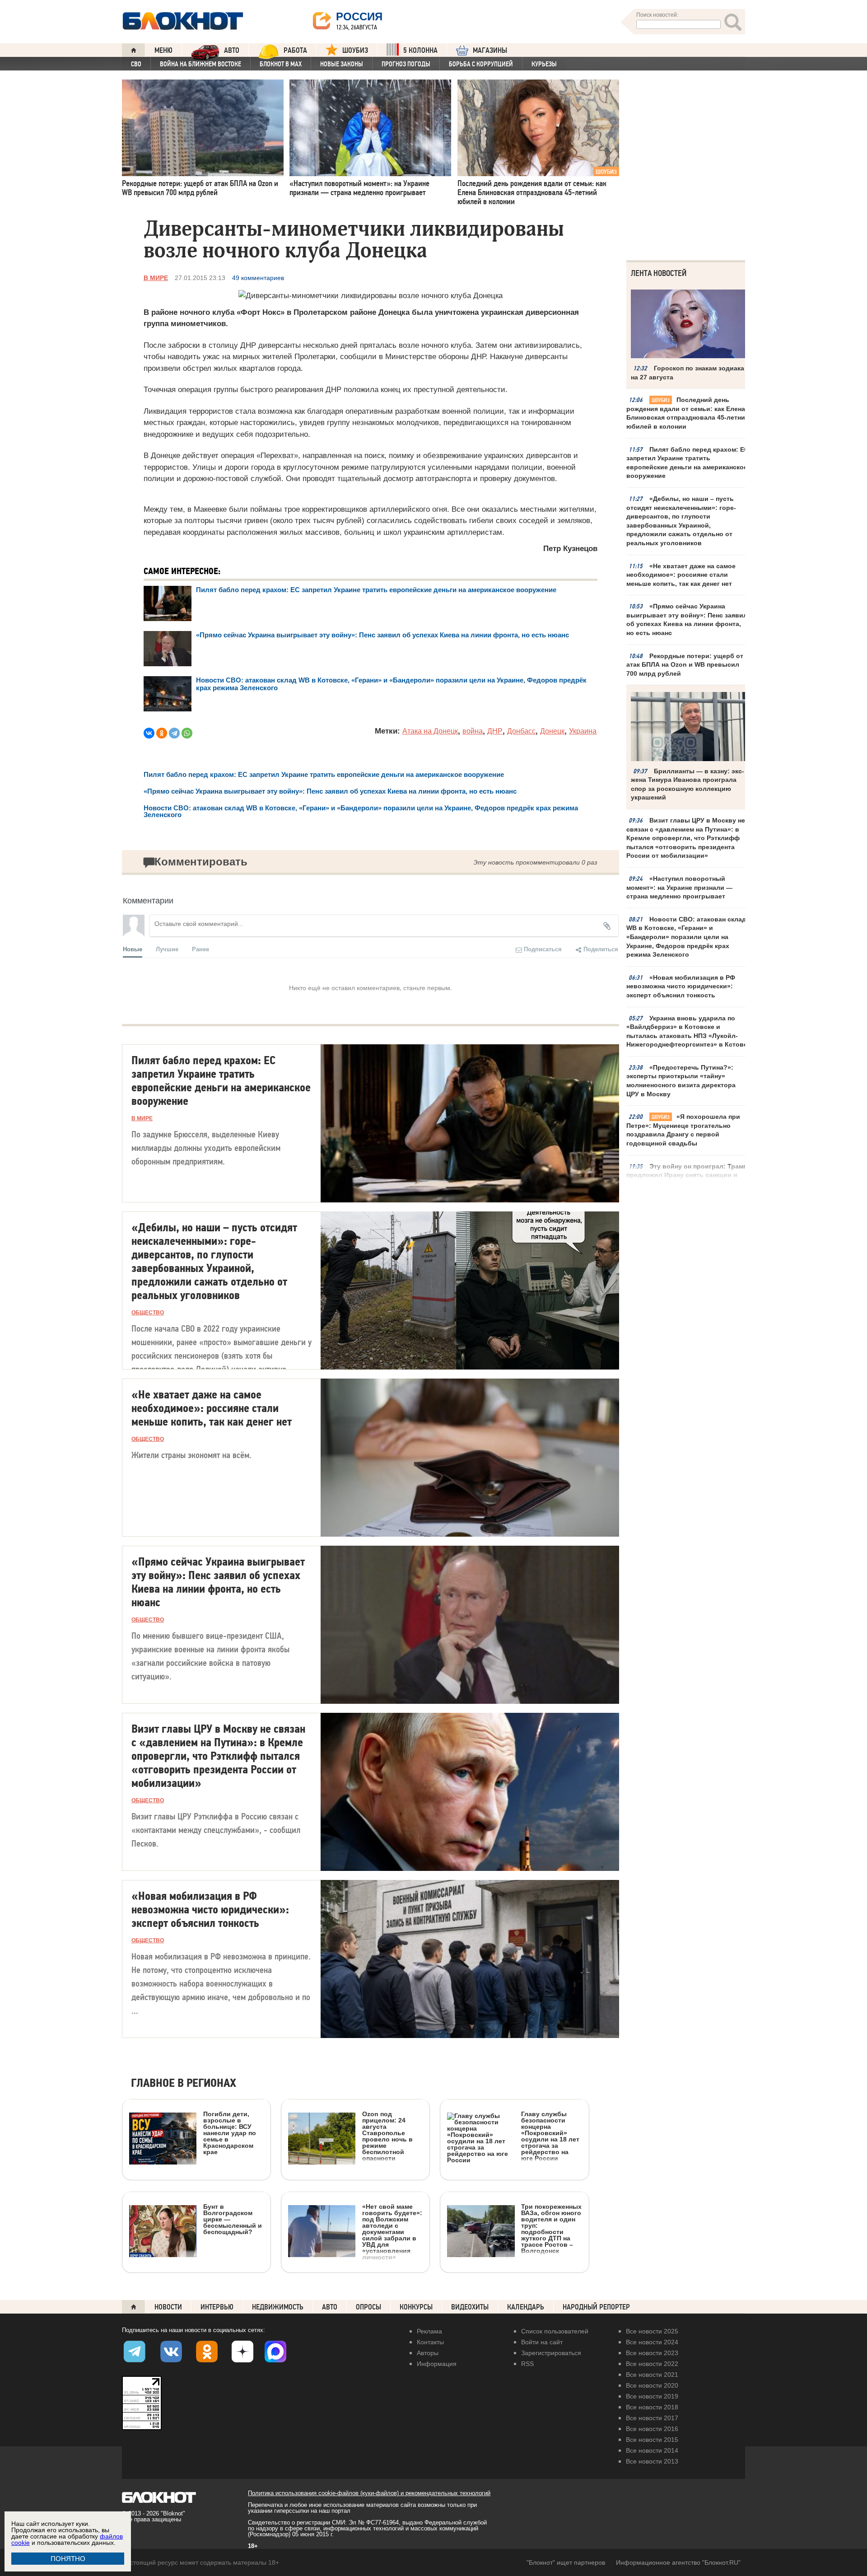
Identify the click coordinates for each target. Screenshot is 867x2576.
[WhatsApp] (187, 733)
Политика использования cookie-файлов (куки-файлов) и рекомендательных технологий (369, 2493)
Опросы (368, 2307)
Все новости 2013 (652, 2461)
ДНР (495, 731)
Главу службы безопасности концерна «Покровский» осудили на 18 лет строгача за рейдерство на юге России (550, 2136)
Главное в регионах (184, 2083)
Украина (583, 731)
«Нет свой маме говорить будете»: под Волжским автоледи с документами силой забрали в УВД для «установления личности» (392, 2232)
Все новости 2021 (652, 2375)
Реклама (429, 2331)
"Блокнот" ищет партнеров (566, 2562)
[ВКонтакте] (149, 733)
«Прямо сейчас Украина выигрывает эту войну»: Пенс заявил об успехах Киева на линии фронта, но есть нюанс (687, 619)
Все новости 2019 (652, 2396)
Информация (437, 2364)
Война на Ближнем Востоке (200, 64)
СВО (136, 64)
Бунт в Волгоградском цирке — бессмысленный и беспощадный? (233, 2219)
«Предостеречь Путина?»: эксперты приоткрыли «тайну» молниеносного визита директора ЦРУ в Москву (681, 1081)
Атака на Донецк (430, 731)
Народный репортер (596, 2307)
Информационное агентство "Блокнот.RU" (678, 2562)
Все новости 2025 (652, 2331)
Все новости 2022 (652, 2364)
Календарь (526, 2307)
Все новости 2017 (652, 2418)
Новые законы (342, 64)
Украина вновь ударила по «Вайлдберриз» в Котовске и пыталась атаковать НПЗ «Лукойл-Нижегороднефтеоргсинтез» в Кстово (687, 1031)
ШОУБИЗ (355, 50)
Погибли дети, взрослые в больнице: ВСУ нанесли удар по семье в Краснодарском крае (230, 2133)
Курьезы (544, 64)
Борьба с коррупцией (481, 64)
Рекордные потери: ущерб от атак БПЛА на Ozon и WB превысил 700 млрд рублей (685, 665)
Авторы (428, 2353)
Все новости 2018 (652, 2407)
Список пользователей (555, 2331)
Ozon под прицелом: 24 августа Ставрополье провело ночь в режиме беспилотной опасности (387, 2136)
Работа (295, 50)
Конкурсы (416, 2307)
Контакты (430, 2342)
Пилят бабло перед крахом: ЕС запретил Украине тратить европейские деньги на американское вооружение (688, 463)
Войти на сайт (542, 2342)
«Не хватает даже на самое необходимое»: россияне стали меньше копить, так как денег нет (681, 575)
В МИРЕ (156, 278)
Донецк (552, 731)
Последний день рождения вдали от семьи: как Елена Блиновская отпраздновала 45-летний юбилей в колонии (688, 413)
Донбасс (521, 731)
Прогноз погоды (406, 64)
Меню (163, 50)
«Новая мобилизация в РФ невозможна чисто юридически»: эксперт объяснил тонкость (681, 986)
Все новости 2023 (652, 2353)
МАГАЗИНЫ (490, 50)
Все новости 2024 (652, 2342)
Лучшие (167, 949)
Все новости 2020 (652, 2385)
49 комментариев (258, 278)
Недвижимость (278, 2307)
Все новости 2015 (652, 2440)
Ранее (200, 949)
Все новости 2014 (652, 2450)
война (473, 731)
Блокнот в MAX (281, 64)
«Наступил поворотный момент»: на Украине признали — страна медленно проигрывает (679, 887)
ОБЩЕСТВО (148, 1313)
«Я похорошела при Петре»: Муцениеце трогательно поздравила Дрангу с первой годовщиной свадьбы (683, 1130)
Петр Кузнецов (570, 549)
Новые (133, 949)
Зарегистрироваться (551, 2353)
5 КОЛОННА (420, 50)
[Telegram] (174, 733)
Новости (168, 2307)
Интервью (217, 2307)
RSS (527, 2364)
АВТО (232, 50)
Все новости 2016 (652, 2429)
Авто (330, 2307)
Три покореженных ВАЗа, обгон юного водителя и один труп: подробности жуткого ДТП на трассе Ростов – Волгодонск (551, 2228)
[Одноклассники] (162, 733)
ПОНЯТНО (68, 2559)
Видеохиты (470, 2307)
